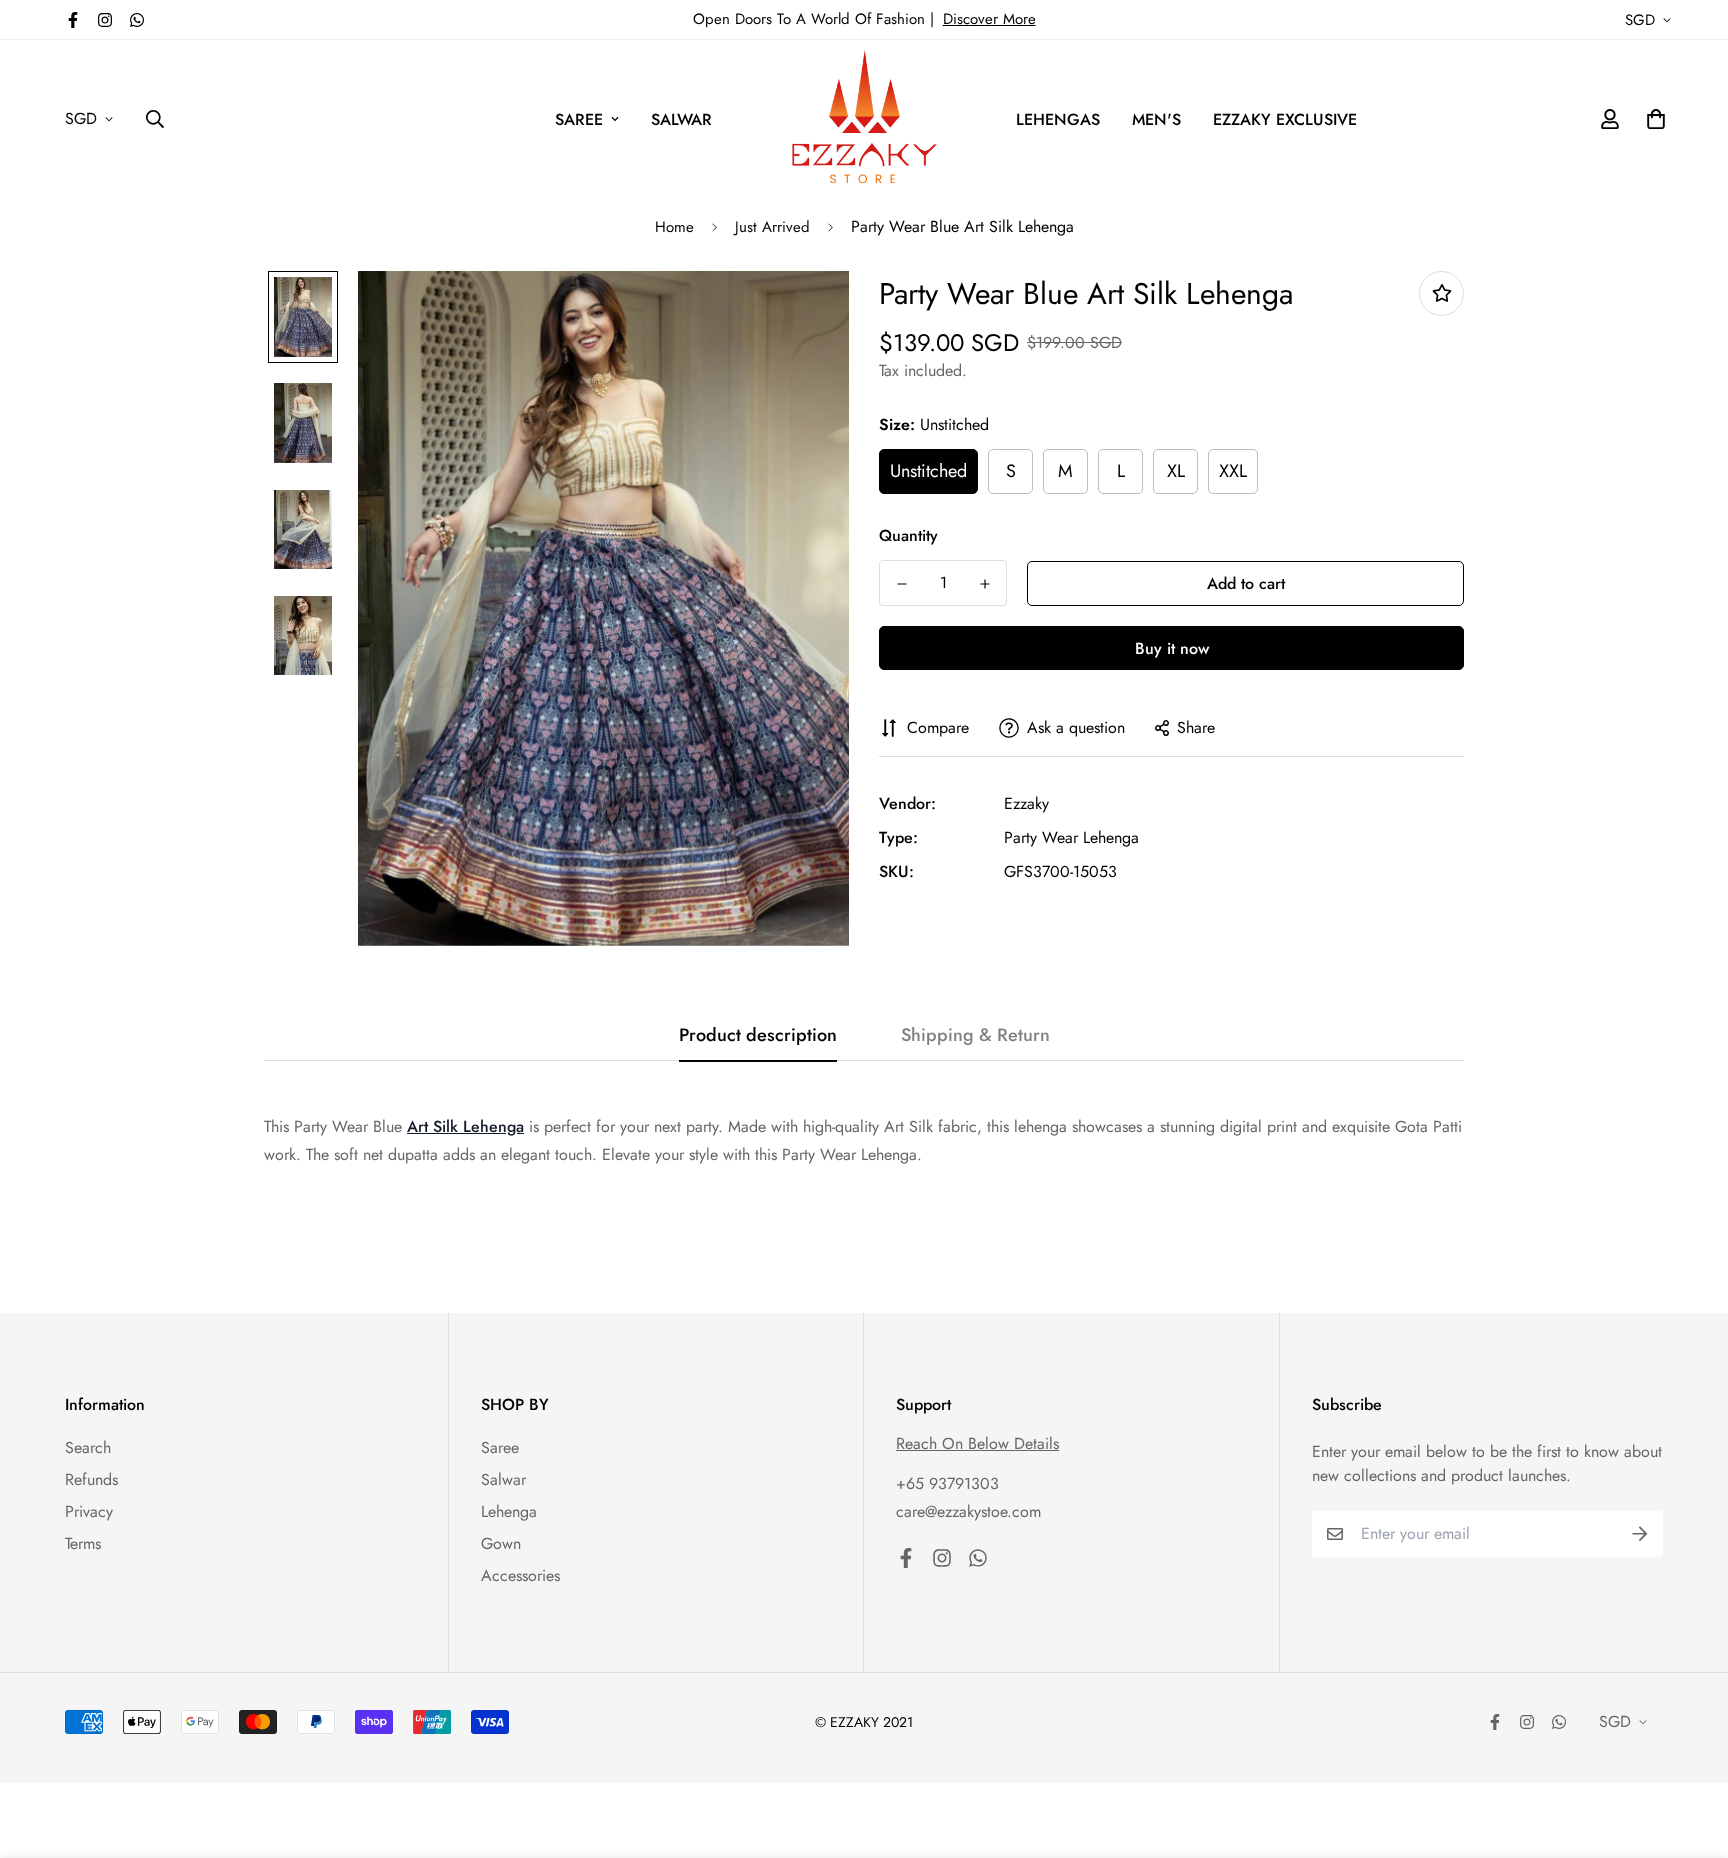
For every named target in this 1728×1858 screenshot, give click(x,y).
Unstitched (928, 471)
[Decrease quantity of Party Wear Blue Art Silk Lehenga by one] (901, 584)
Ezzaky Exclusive (1285, 119)
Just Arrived (772, 227)
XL (1176, 471)
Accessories (520, 1575)
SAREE (579, 119)
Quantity (908, 535)
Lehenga (509, 1511)
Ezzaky (1026, 803)
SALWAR (681, 119)
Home (674, 227)
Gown (501, 1543)
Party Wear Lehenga (1071, 837)
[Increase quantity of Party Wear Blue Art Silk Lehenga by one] (984, 584)
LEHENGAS (1058, 119)
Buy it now (1172, 648)
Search (88, 1447)
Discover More (989, 19)
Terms (83, 1543)
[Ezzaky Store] (864, 119)
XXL (1233, 471)
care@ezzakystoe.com (968, 1511)
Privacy (89, 1511)
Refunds (91, 1479)
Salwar (503, 1479)
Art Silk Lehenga (465, 1126)
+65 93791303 (947, 1483)
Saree (500, 1447)
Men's (1156, 119)
